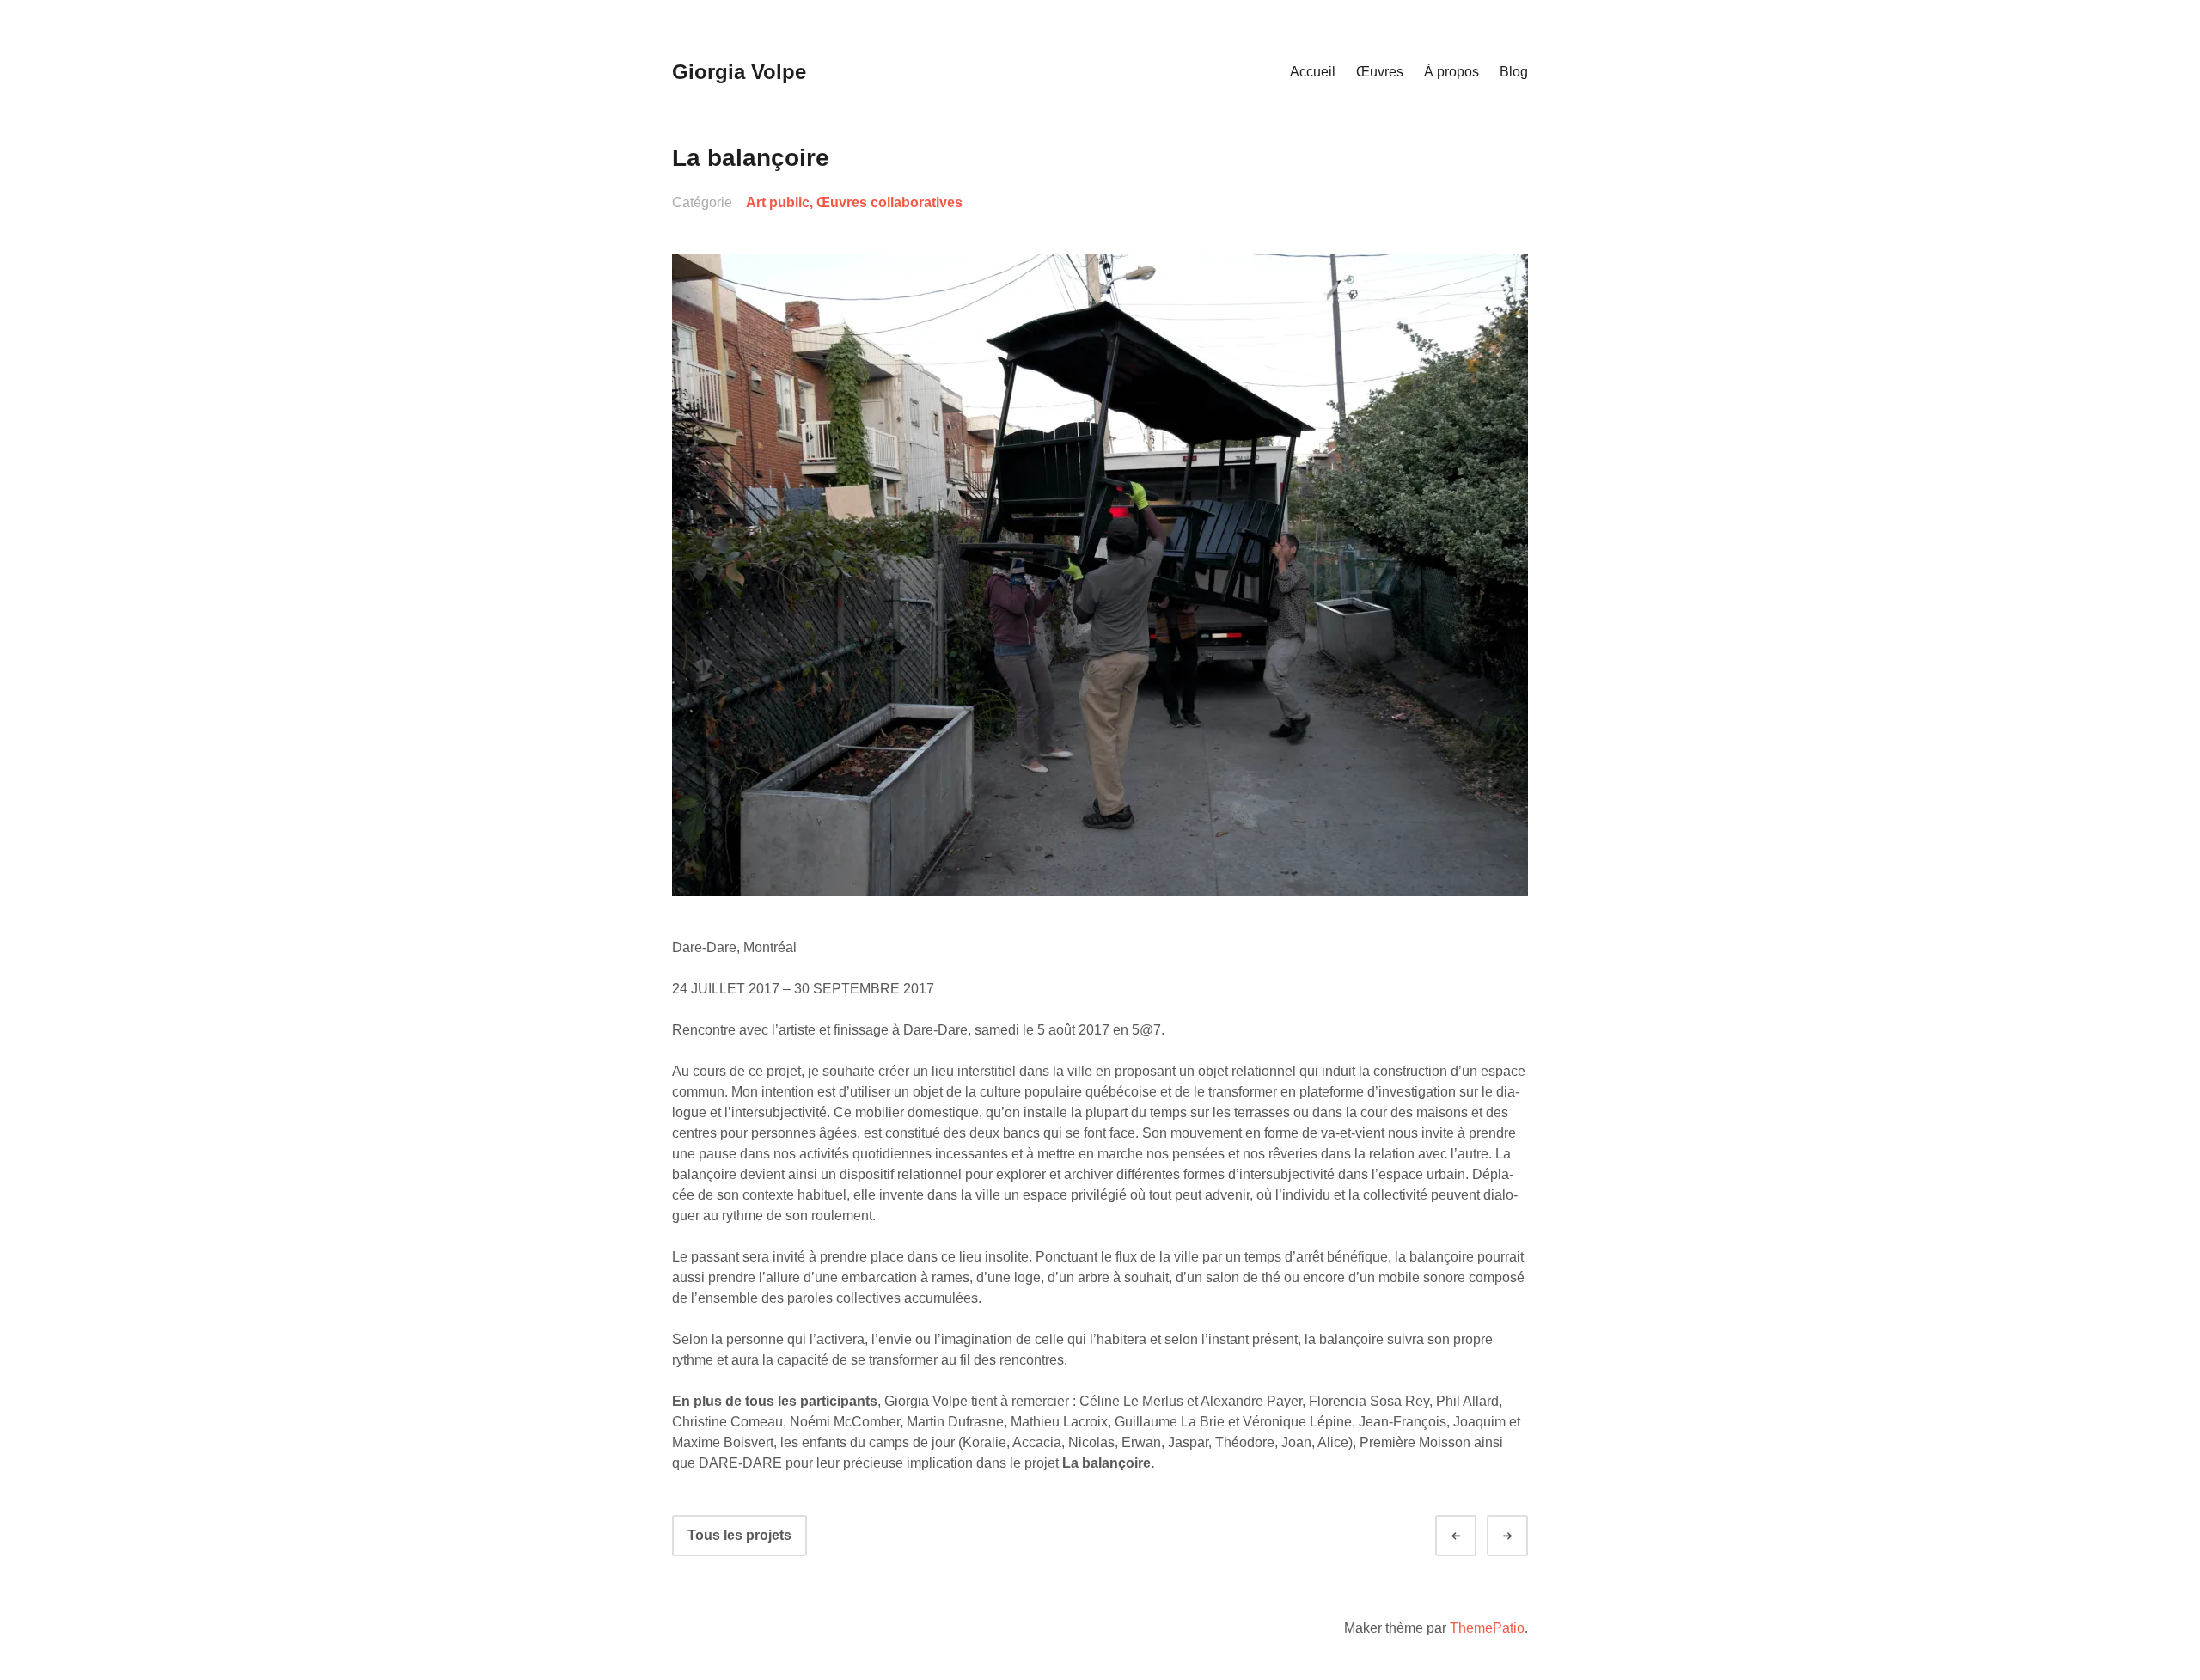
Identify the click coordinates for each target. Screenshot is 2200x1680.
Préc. (1471, 1536)
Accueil (1313, 72)
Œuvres (1380, 72)
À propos (1451, 72)
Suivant (1523, 1536)
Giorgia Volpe (739, 72)
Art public (778, 202)
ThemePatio (1487, 1628)
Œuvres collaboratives (889, 202)
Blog (1514, 72)
